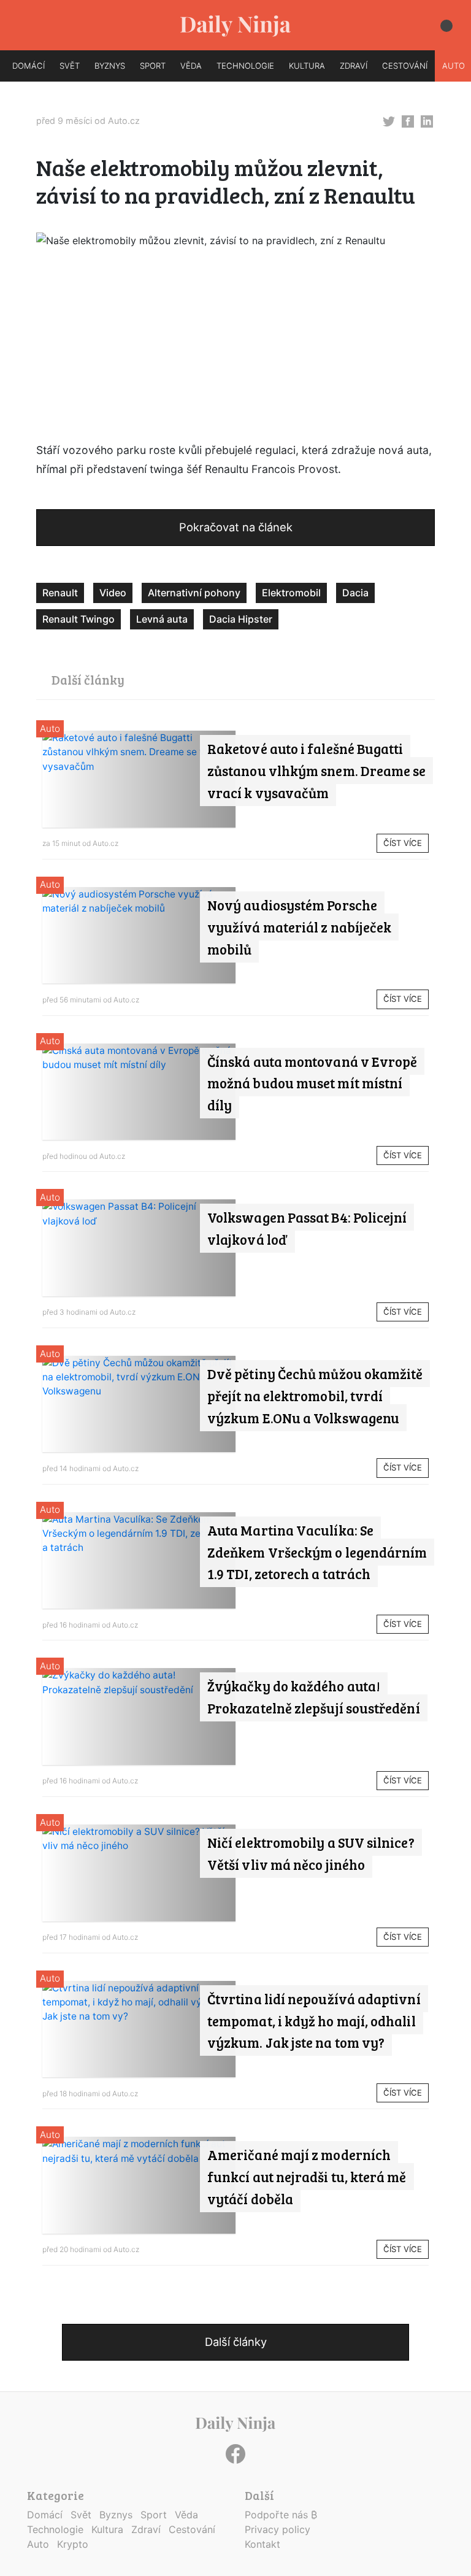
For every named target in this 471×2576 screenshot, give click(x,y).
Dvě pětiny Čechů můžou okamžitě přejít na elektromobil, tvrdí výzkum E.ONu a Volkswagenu (315, 1396)
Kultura (107, 2529)
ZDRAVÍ (354, 66)
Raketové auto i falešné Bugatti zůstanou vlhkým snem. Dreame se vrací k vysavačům (316, 771)
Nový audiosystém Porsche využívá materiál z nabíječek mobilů (299, 927)
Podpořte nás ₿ (281, 2515)
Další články (236, 2342)
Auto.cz (124, 121)
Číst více (403, 843)
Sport (154, 2515)
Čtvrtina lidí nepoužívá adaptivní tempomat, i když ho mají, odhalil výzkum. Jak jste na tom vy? (314, 2021)
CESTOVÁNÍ (405, 66)
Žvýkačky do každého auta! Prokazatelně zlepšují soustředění (314, 1697)
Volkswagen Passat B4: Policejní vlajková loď (307, 1228)
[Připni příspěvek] (389, 120)
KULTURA (307, 66)
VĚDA (191, 66)
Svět (81, 2515)
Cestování (192, 2529)
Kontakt (262, 2544)
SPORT (153, 66)
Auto (50, 729)
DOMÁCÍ (29, 66)
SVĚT (70, 66)
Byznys (116, 2515)
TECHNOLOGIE (245, 66)
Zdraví (146, 2529)
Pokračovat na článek (236, 527)
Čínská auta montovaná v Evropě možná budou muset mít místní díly (312, 1083)
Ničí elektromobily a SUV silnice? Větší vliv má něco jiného (311, 1853)
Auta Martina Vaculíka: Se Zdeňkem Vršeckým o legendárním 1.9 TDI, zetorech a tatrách (317, 1552)
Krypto (73, 2544)
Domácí (45, 2515)
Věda (186, 2515)
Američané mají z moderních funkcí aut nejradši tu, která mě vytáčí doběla (307, 2177)
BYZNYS (110, 66)
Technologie (55, 2529)
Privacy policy (278, 2529)
